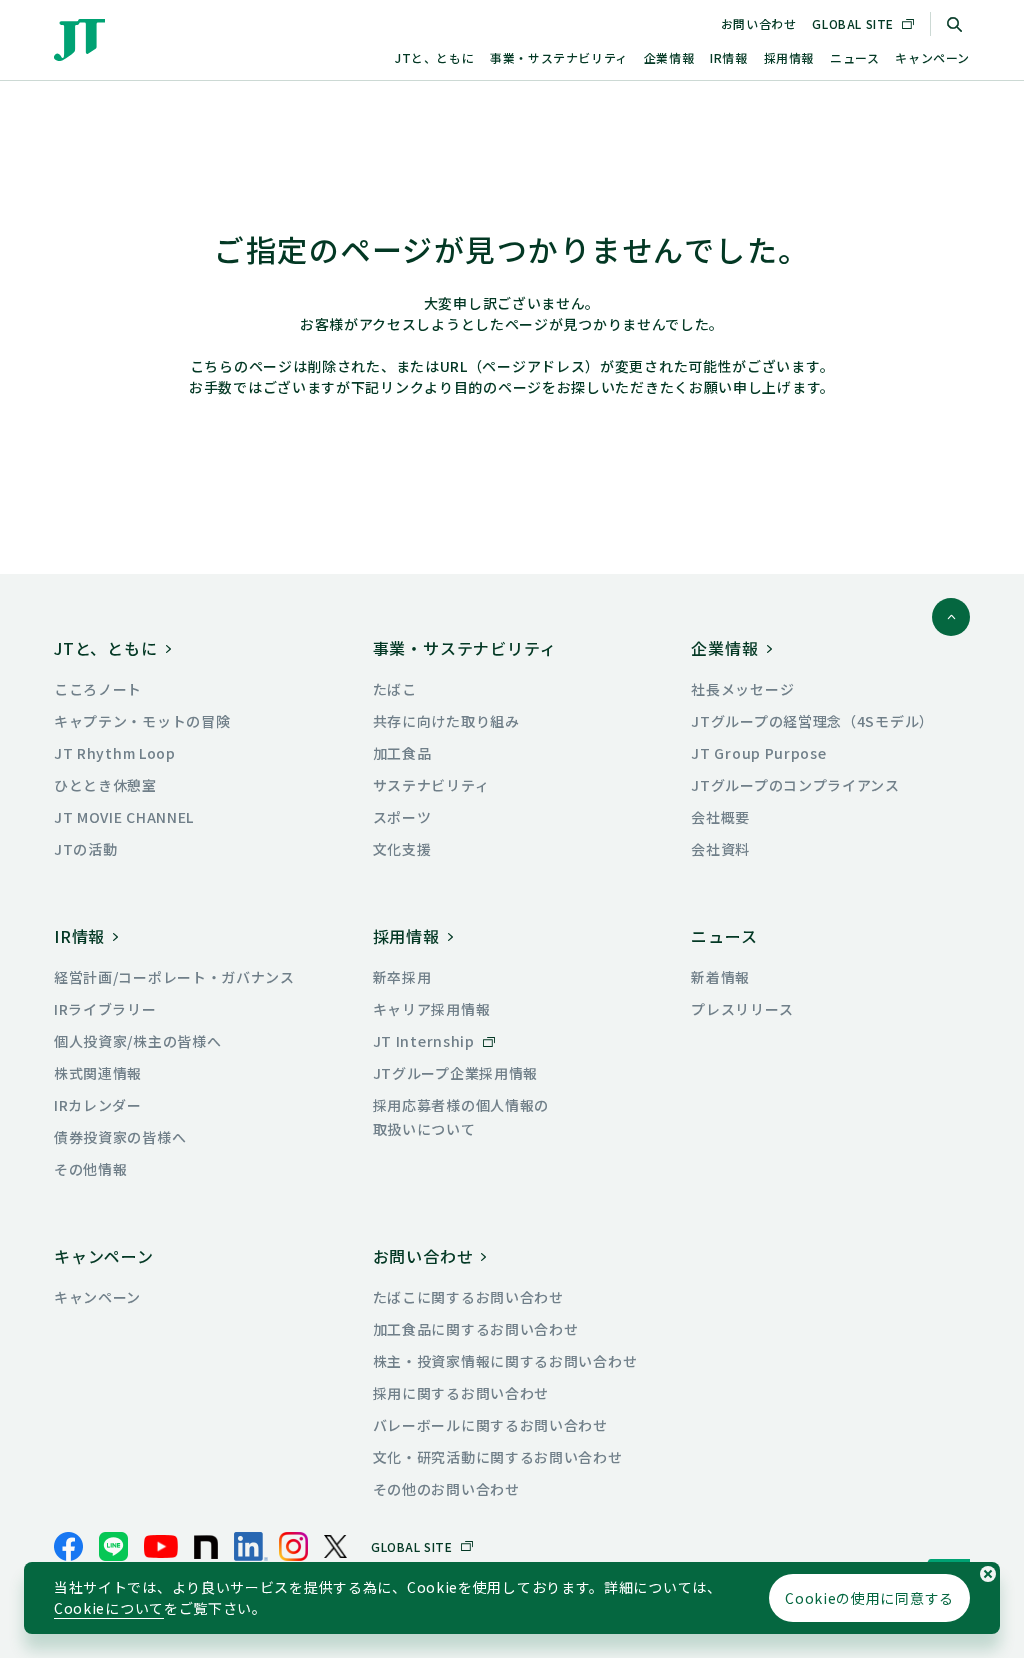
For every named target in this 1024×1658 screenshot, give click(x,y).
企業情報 (669, 57)
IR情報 (728, 57)
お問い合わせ (759, 23)
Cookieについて (109, 1608)
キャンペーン (932, 57)
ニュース (854, 57)
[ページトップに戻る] (951, 617)
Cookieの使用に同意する (869, 1598)
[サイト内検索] (954, 24)
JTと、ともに (434, 57)
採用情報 (789, 57)
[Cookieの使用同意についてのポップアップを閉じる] (988, 1574)
